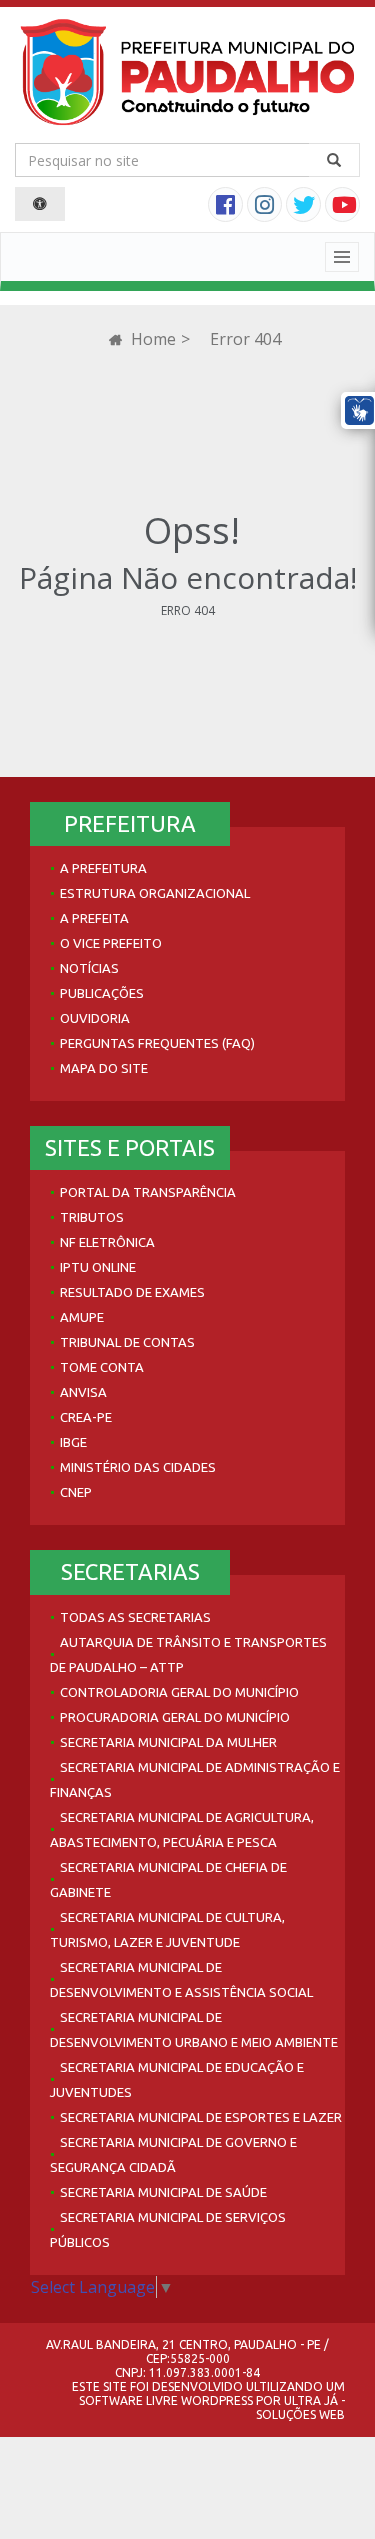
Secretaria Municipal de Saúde (163, 2192)
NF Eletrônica (107, 1242)
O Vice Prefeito (111, 943)
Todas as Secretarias (135, 1617)
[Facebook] (227, 207)
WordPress (217, 2400)
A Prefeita (94, 918)
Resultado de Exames (132, 1292)
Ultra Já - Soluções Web (300, 2407)
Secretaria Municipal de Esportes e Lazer (201, 2117)
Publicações (102, 993)
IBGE (73, 1442)
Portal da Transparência (148, 1192)
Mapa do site (104, 1068)
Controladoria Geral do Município (179, 1692)
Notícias (89, 968)
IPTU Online (98, 1267)
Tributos (92, 1217)
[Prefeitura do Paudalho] (187, 72)
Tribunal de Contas (127, 1342)
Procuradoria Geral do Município (175, 1717)
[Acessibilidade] (40, 204)
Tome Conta (102, 1367)
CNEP (76, 1492)
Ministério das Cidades (138, 1467)
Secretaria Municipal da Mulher (168, 1742)
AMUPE (82, 1317)
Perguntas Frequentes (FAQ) (157, 1043)
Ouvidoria (95, 1018)
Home (151, 339)
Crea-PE (86, 1417)
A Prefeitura (103, 868)
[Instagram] (266, 207)
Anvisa (83, 1392)
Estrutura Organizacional (155, 893)
